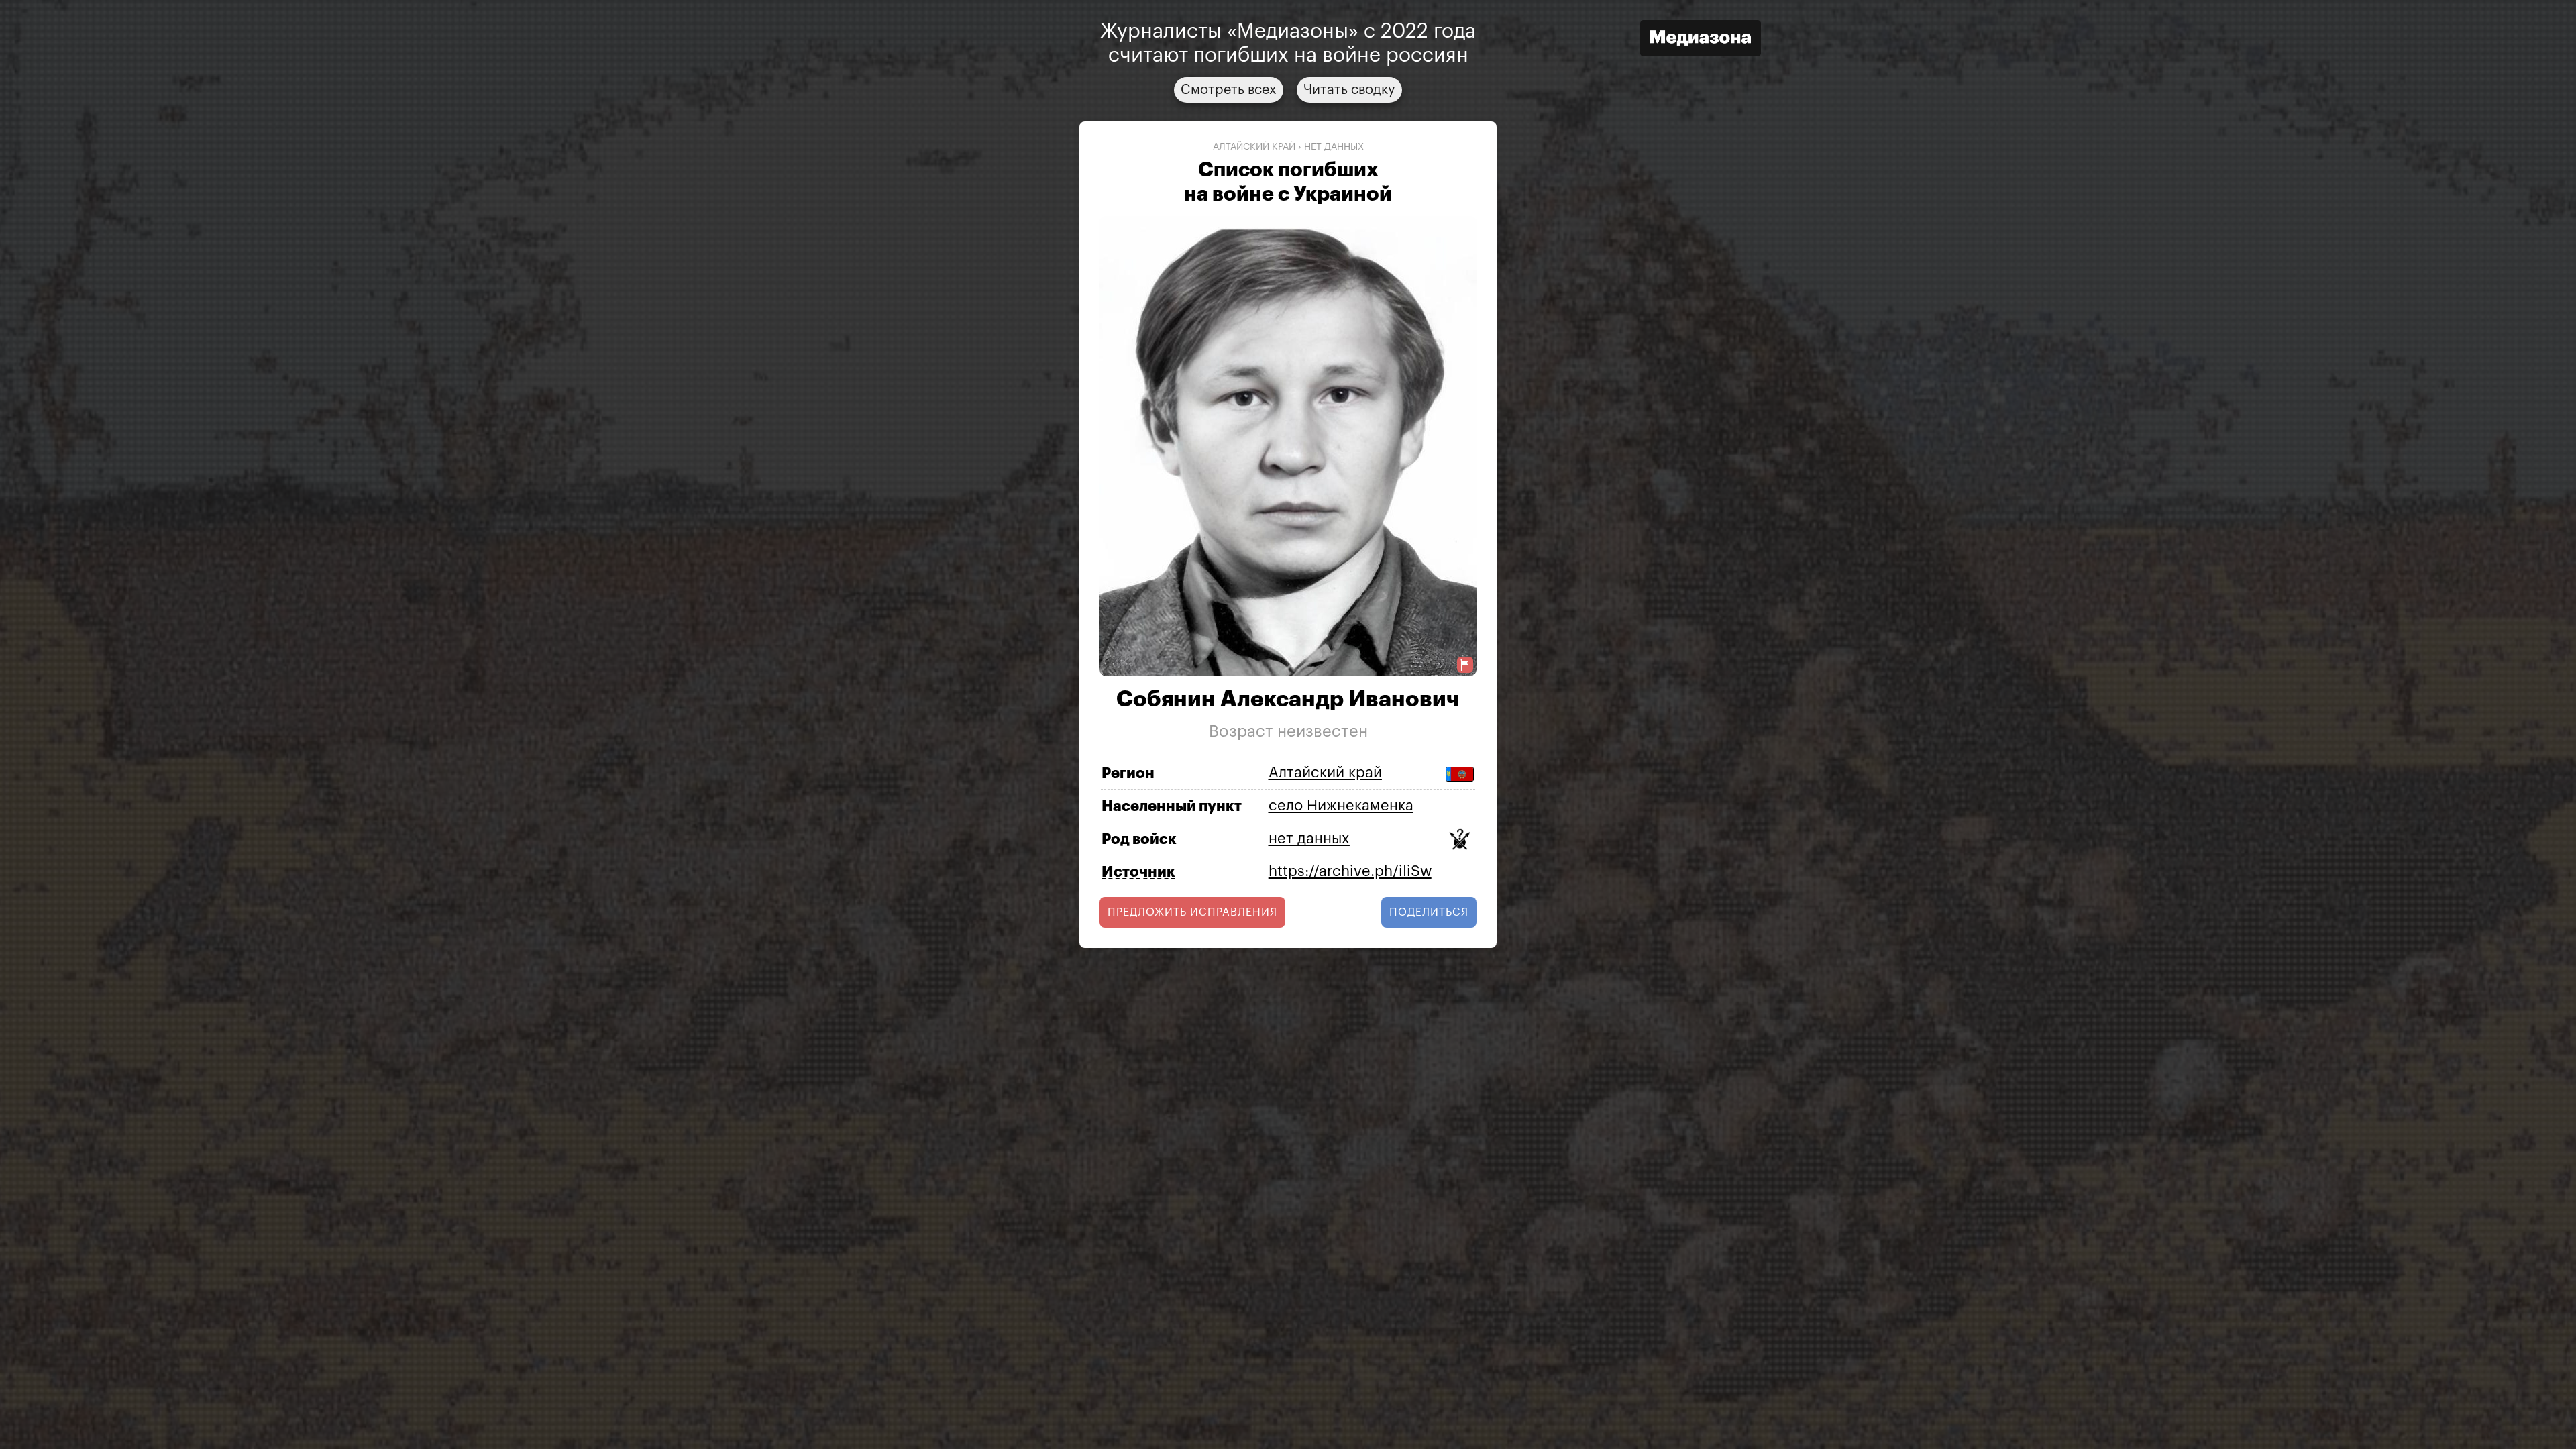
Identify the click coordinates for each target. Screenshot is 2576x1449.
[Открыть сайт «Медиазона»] (1701, 40)
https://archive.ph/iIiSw (1350, 871)
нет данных (1334, 147)
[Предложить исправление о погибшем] (1465, 665)
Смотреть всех (1229, 90)
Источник (1138, 872)
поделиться (1429, 912)
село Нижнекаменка (1341, 806)
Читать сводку (1349, 90)
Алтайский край (1254, 147)
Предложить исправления (1192, 912)
